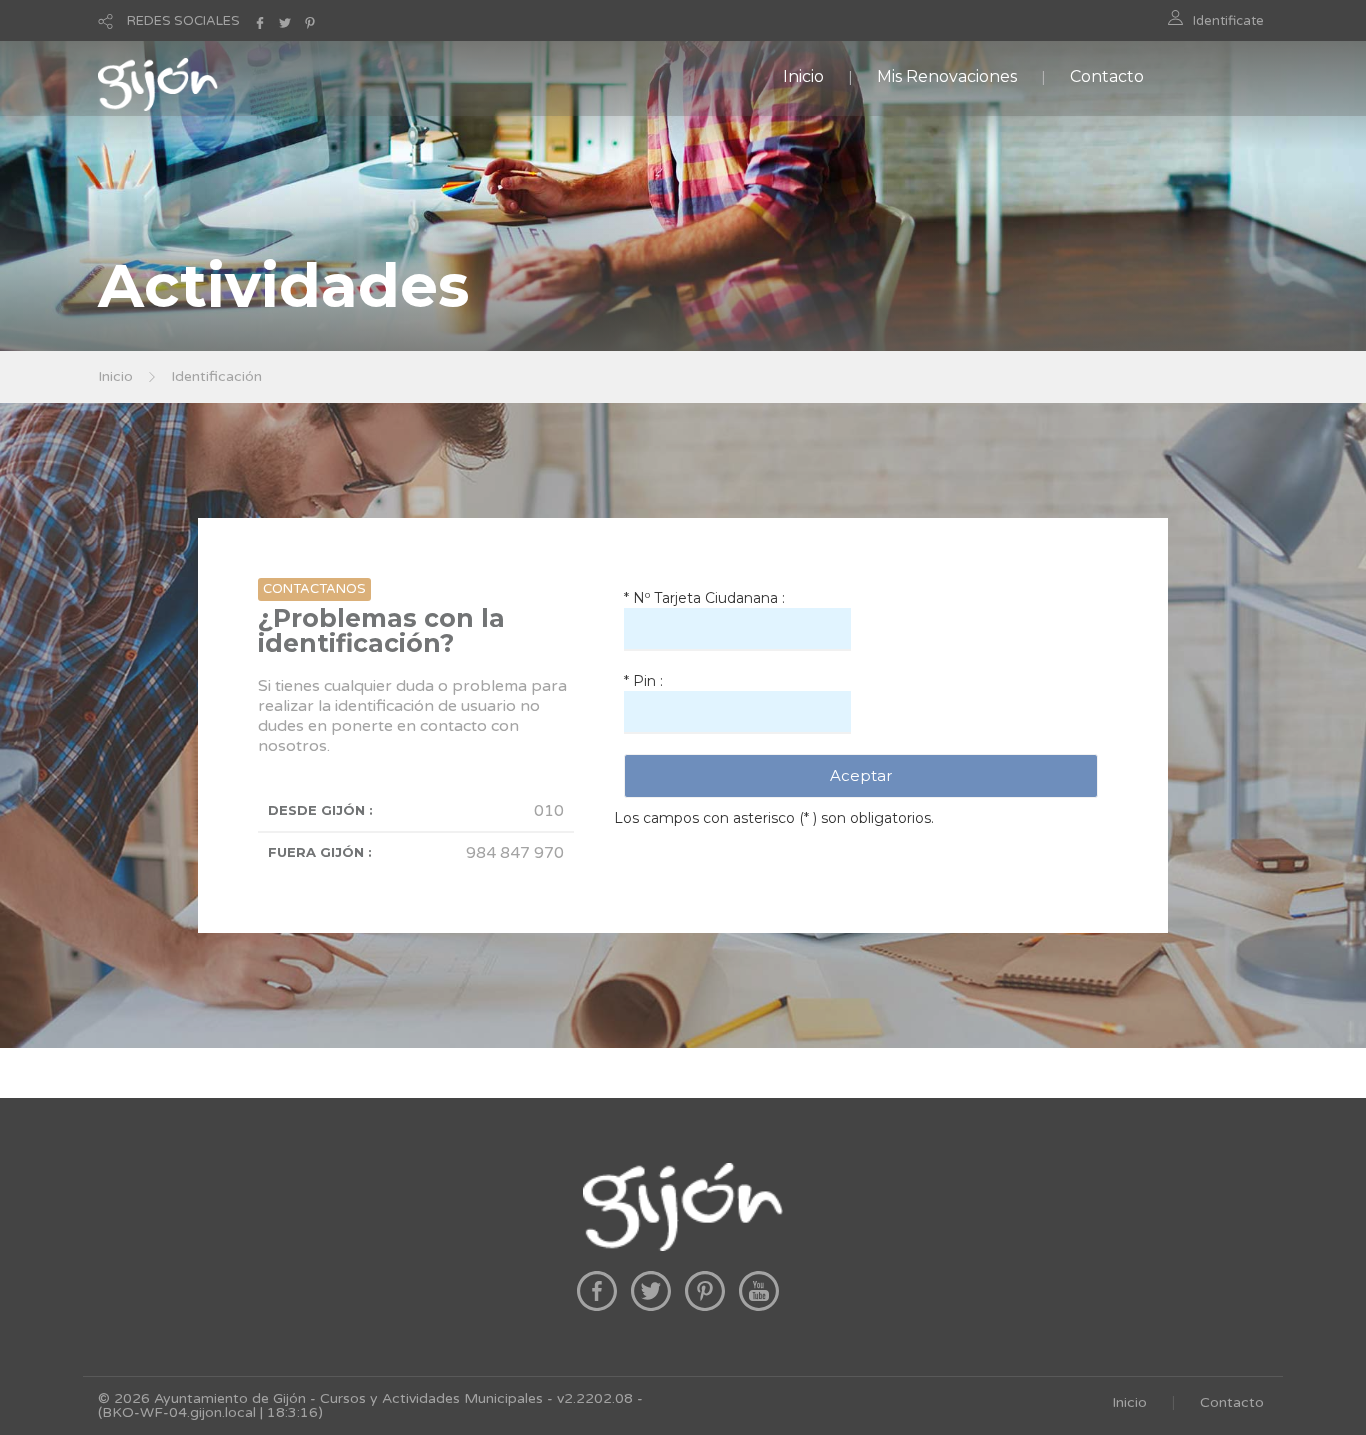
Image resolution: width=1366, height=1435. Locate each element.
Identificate (1228, 21)
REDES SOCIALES (183, 21)
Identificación (216, 376)
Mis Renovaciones (947, 76)
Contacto (1107, 76)
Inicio (803, 76)
